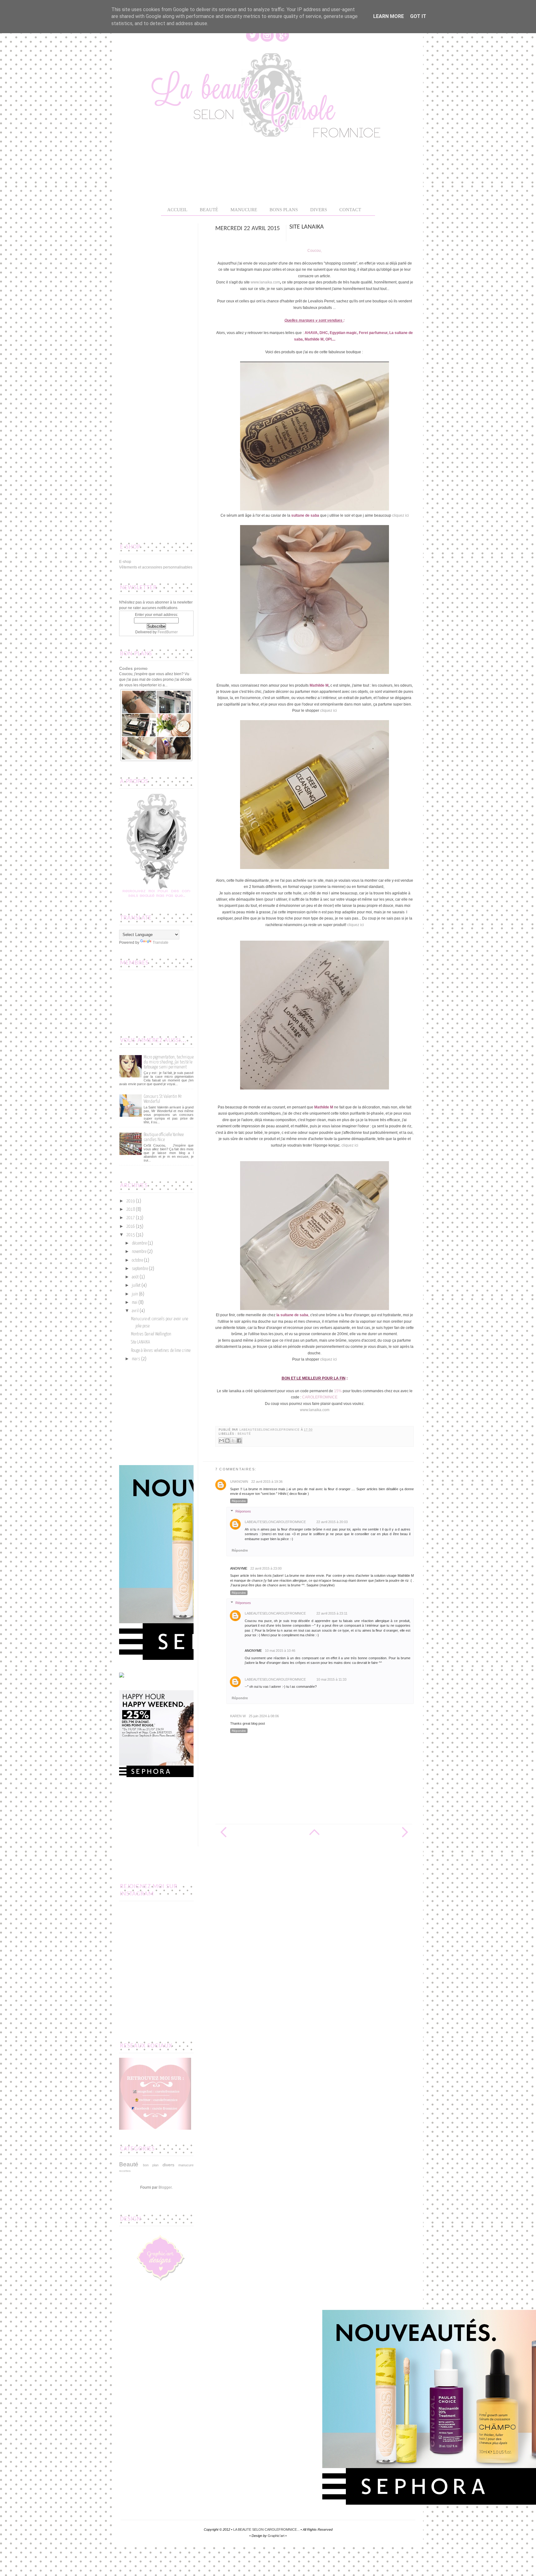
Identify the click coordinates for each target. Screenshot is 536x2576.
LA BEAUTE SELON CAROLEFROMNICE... (266, 2529)
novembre (139, 1252)
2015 (131, 1235)
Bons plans (284, 210)
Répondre (239, 1501)
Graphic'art (276, 2536)
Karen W (238, 1716)
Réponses (243, 1511)
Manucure (244, 210)
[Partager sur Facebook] (239, 1441)
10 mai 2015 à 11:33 (331, 1679)
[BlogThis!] (227, 1441)
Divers (319, 210)
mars (136, 1359)
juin (135, 1294)
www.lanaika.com (265, 282)
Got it (418, 16)
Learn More (389, 16)
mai (135, 1303)
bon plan (151, 2165)
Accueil (177, 210)
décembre (139, 1243)
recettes (125, 2171)
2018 (131, 1210)
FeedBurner (168, 632)
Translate (161, 943)
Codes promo (133, 668)
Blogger (165, 2187)
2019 (131, 1201)
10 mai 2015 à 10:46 (280, 1651)
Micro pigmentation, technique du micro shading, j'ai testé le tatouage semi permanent (169, 1062)
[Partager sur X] (233, 1441)
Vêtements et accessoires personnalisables (156, 567)
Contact (350, 210)
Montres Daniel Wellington (151, 1334)
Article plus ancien (404, 1832)
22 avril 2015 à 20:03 (332, 1522)
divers (168, 2165)
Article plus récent (223, 1832)
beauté (209, 210)
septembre (140, 1269)
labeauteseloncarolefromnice (270, 1430)
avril (135, 1311)
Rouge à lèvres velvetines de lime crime (161, 1351)
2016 (131, 1227)
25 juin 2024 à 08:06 (264, 1716)
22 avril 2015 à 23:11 (332, 1613)
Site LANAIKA (141, 1342)
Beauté (244, 1434)
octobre (137, 1260)
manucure (186, 2165)
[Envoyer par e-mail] (221, 1441)
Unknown (239, 1482)
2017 (131, 1218)
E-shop (125, 562)
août (135, 1277)
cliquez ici (400, 515)
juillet (136, 1286)
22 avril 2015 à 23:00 (266, 1568)
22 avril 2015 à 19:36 (267, 1482)
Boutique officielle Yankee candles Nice (164, 1137)
